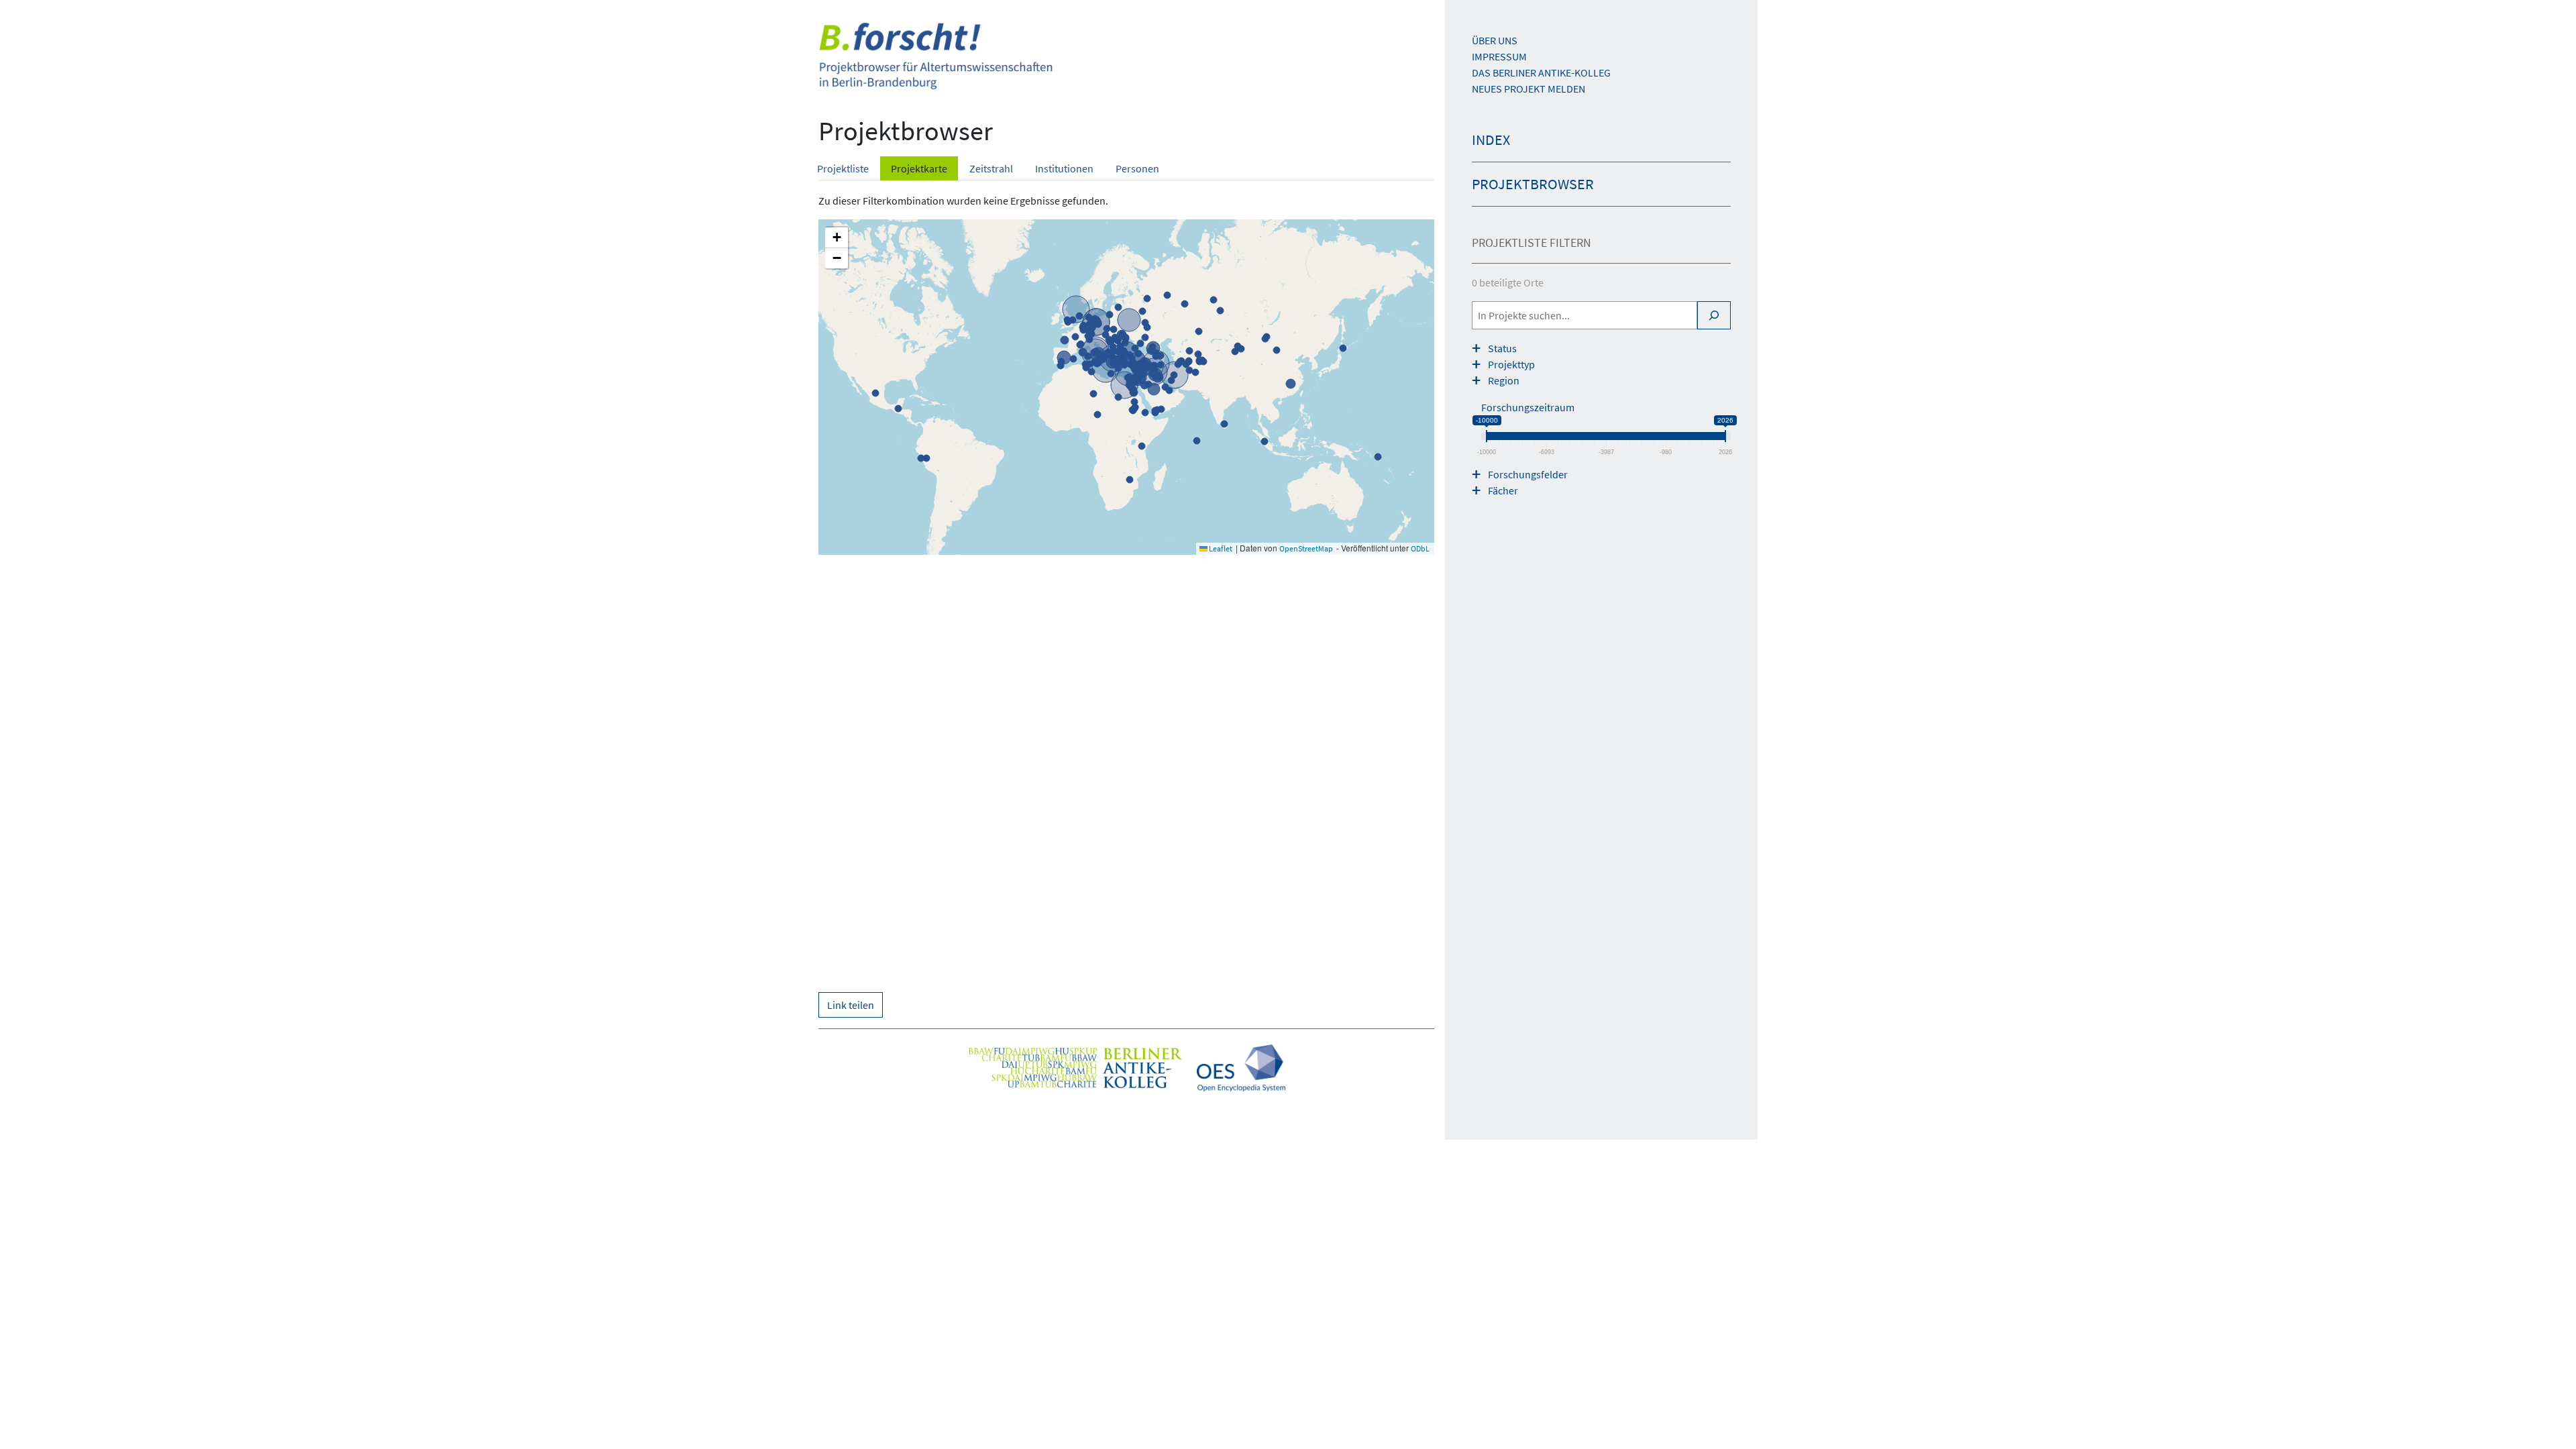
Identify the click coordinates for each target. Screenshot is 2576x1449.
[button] (837, 238)
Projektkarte (919, 168)
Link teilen (851, 1005)
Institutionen (1064, 168)
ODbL (1420, 548)
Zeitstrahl (991, 168)
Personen (1137, 168)
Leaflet (1220, 548)
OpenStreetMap (1306, 548)
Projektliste (843, 168)
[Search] (1714, 315)
